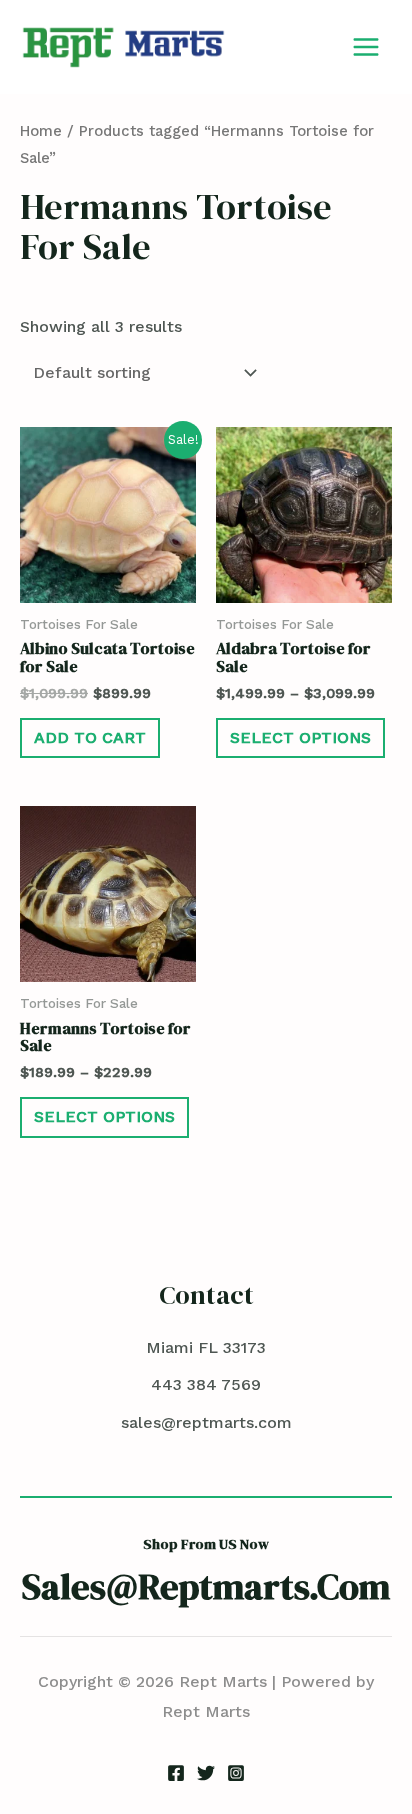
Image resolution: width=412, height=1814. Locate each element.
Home (41, 131)
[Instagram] (236, 1773)
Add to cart (90, 737)
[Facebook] (176, 1773)
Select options (300, 737)
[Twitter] (206, 1773)
